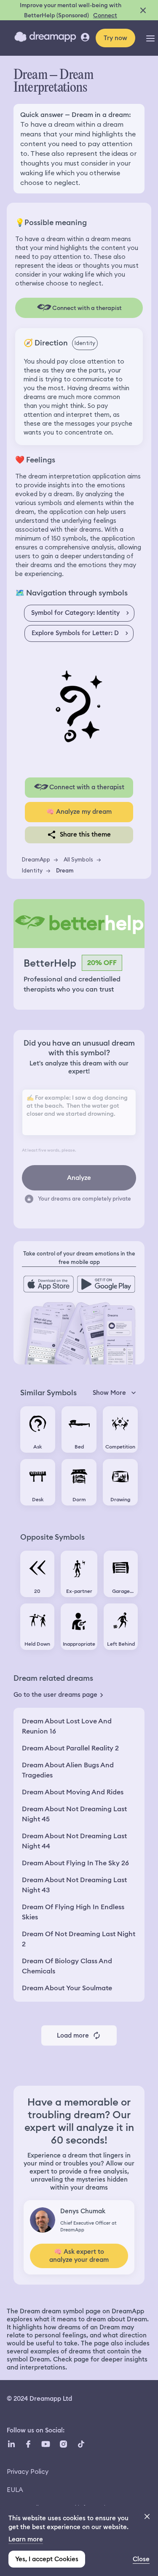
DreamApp (36, 859)
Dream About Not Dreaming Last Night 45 (74, 1814)
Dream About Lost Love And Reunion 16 (67, 1726)
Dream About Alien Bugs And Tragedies (68, 1770)
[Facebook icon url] (28, 2444)
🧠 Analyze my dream (79, 812)
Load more (73, 2035)
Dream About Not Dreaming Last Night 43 (74, 1885)
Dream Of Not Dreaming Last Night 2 (79, 1939)
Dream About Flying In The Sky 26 (75, 1863)
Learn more (26, 2539)
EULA (15, 2490)
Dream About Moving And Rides (73, 1792)
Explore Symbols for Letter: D (75, 633)
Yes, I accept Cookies (47, 2559)
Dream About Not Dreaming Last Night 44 (74, 1841)
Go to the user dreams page (55, 1695)
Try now (115, 38)
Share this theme (85, 834)
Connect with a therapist (87, 787)
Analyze (79, 1178)
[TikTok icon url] (81, 2444)
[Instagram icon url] (63, 2444)
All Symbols (78, 859)
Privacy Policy (28, 2471)
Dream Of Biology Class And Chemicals (67, 1966)
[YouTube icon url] (46, 2444)
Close (141, 2559)
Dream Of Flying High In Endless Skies (73, 1912)
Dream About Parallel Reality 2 (70, 1748)
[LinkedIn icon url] (12, 2444)
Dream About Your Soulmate (67, 1988)
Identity (32, 870)
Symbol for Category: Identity (75, 613)
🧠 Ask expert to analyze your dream (79, 2256)
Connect (105, 15)
